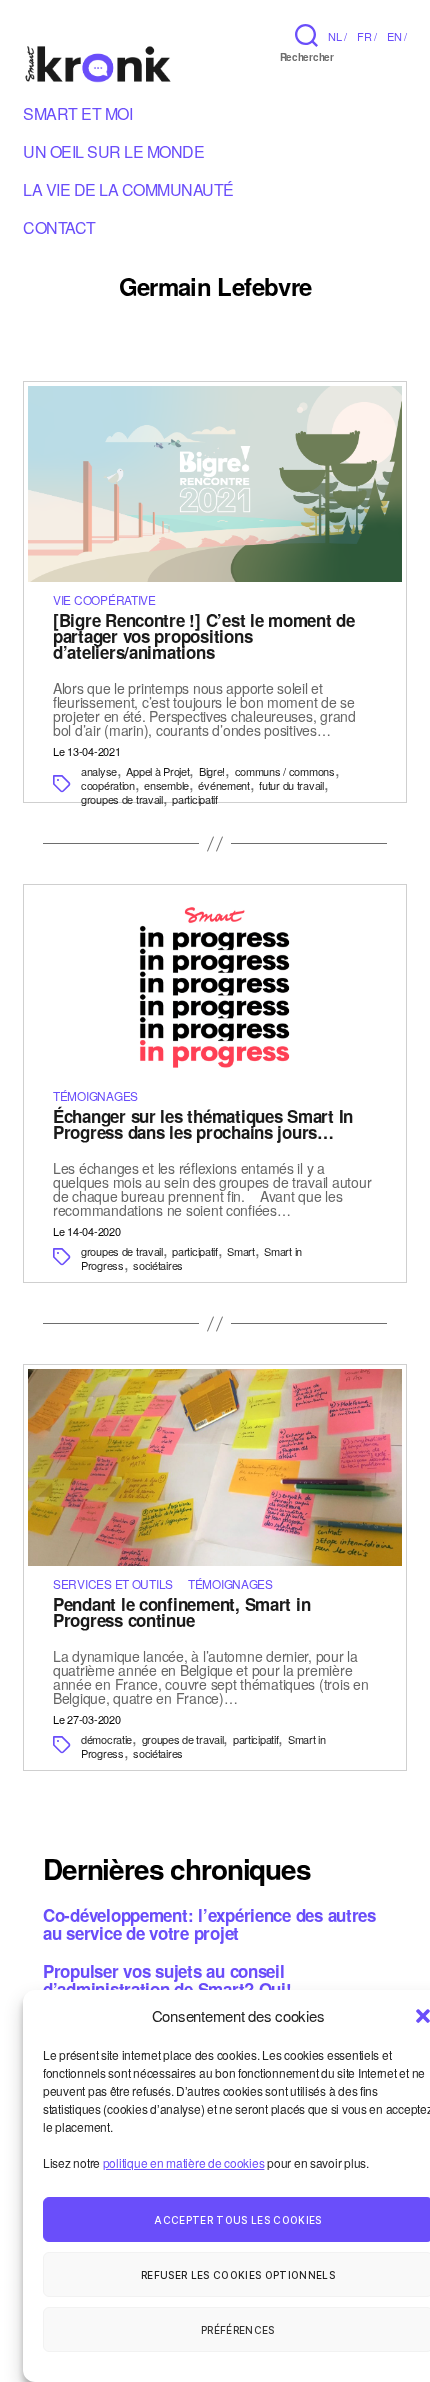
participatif (195, 799)
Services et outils (113, 1583)
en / (397, 36)
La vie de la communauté (128, 193)
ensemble (166, 785)
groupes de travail (122, 799)
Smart (241, 1251)
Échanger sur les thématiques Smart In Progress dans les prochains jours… (203, 1124)
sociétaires (158, 1265)
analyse (99, 771)
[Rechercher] (306, 34)
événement (223, 785)
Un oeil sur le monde (113, 155)
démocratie (106, 1739)
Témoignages (95, 1095)
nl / (337, 36)
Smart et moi (77, 117)
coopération (108, 785)
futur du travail (291, 785)
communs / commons (285, 771)
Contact (59, 231)
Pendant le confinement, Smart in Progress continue (181, 1612)
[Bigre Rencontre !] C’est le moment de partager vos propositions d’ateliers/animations (204, 636)
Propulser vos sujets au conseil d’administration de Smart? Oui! (167, 1980)
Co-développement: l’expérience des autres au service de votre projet (209, 1924)
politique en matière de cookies (184, 2162)
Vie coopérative (104, 599)
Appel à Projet (157, 771)
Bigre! (212, 771)
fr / (367, 36)
